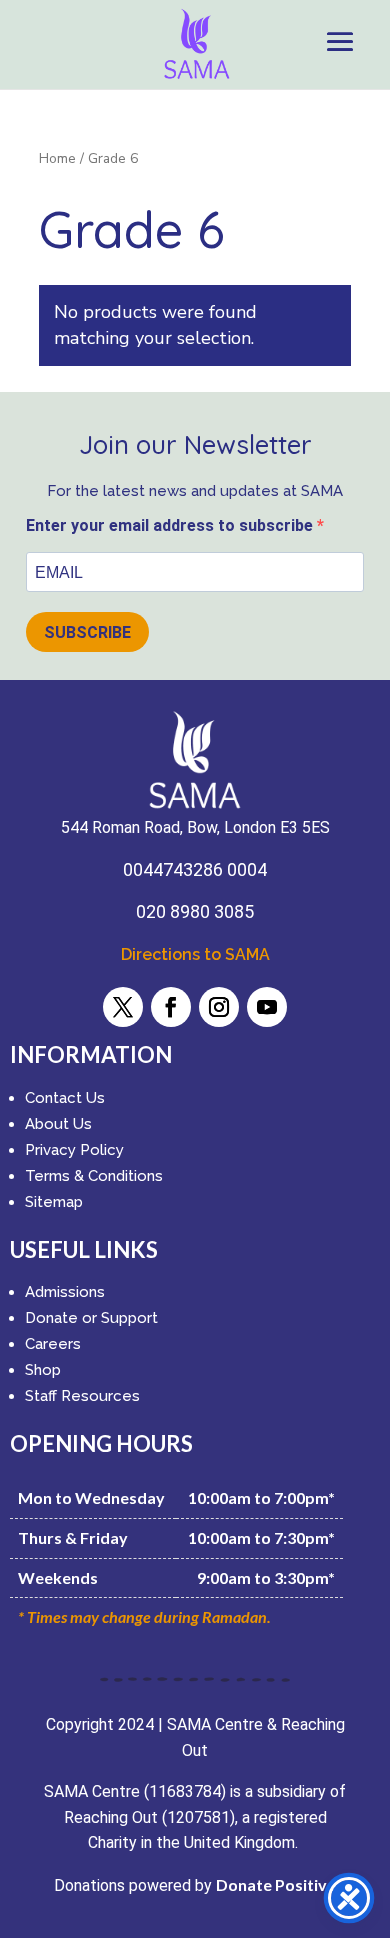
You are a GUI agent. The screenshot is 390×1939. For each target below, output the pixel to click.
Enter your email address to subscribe (171, 525)
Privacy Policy (74, 1150)
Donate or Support (91, 1318)
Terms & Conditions (94, 1176)
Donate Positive (276, 1884)
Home (57, 158)
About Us (58, 1124)
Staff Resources (82, 1396)
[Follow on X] (123, 1007)
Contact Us (65, 1098)
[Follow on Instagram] (219, 1007)
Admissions (65, 1292)
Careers (53, 1344)
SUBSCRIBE (87, 632)
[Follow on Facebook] (171, 1007)
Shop (43, 1370)
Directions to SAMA (195, 954)
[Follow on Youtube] (267, 1007)
